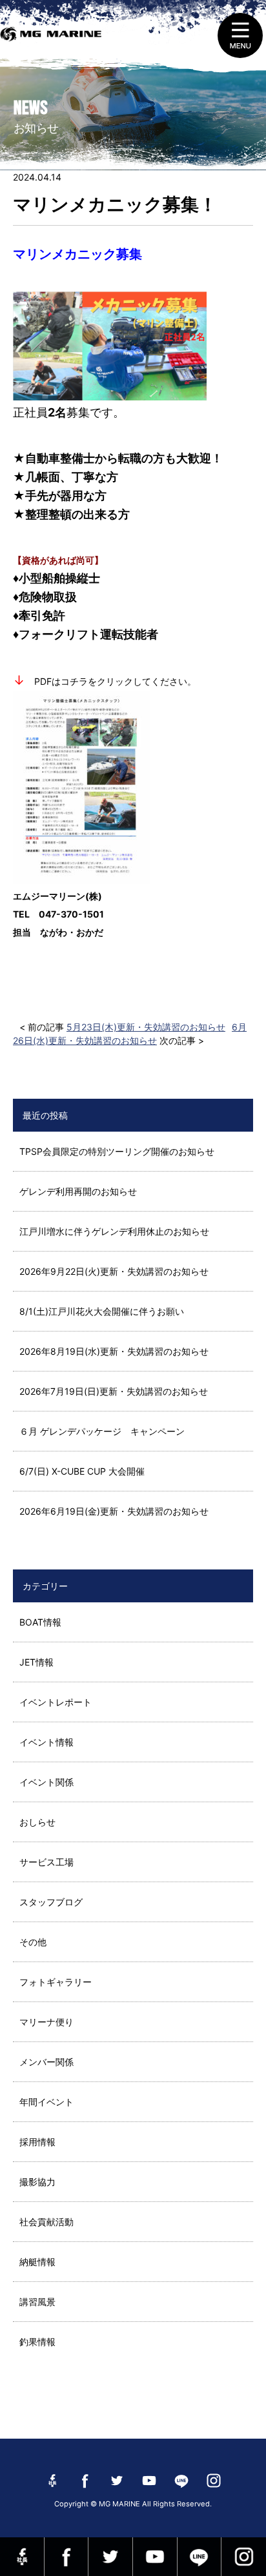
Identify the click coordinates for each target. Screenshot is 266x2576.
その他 (33, 1942)
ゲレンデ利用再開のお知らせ (78, 1191)
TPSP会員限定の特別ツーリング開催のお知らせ (117, 1151)
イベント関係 (46, 1782)
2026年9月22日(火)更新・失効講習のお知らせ (114, 1271)
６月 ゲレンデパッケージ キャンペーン (102, 1431)
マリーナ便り (46, 2022)
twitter (110, 2557)
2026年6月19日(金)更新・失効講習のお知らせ (114, 1511)
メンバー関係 (46, 2062)
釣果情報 (37, 2342)
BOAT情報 (40, 1622)
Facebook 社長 (22, 2557)
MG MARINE (53, 42)
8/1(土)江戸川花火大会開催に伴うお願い (102, 1311)
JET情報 (36, 1662)
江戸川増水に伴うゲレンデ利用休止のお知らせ (114, 1231)
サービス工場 (46, 1862)
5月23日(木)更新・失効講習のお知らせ (146, 1027)
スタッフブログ (51, 1902)
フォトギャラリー (56, 1982)
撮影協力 (37, 2182)
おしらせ (37, 1822)
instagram (244, 2557)
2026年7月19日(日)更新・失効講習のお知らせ (114, 1391)
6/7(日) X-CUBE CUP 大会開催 (82, 1471)
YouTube (155, 2557)
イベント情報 (46, 1742)
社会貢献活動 (46, 2222)
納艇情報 (37, 2262)
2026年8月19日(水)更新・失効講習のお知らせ (114, 1351)
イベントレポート (56, 1702)
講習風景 (37, 2302)
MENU (240, 35)
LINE (200, 2557)
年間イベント (46, 2102)
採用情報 (37, 2142)
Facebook (66, 2557)
